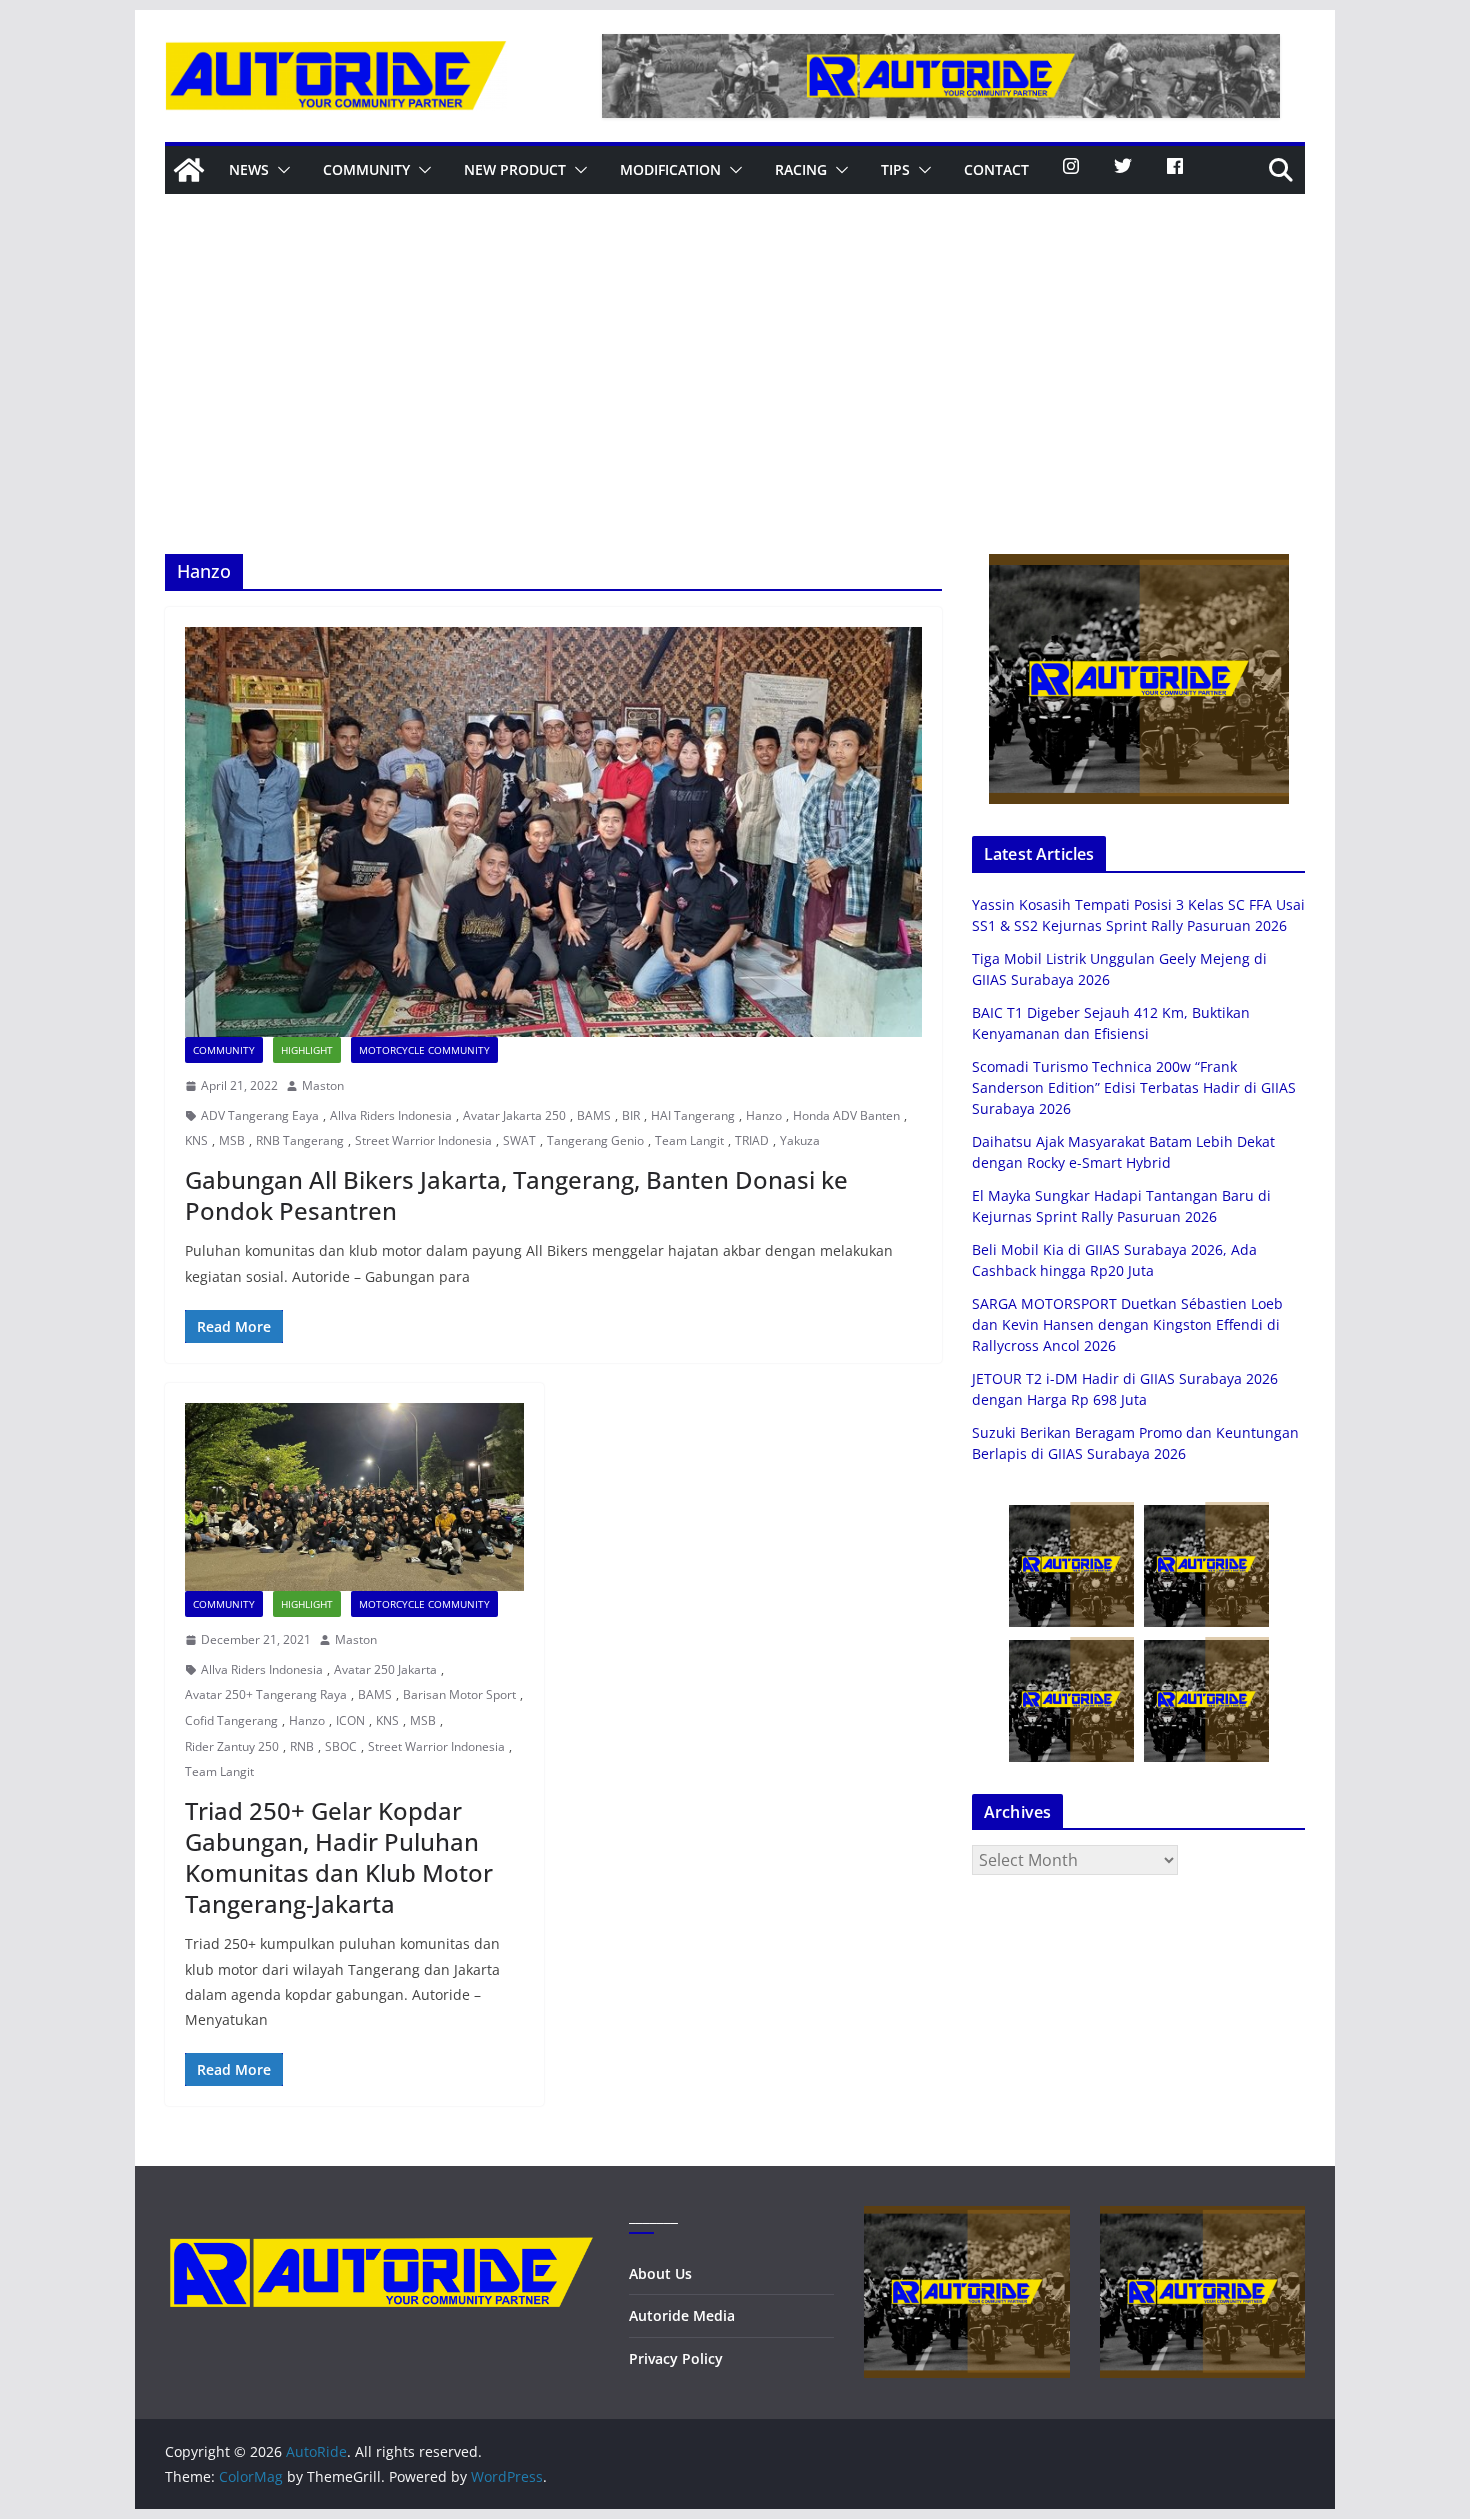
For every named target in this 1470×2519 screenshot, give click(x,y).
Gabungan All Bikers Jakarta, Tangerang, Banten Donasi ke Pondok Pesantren (516, 1195)
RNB (302, 1746)
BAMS (594, 1115)
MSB (232, 1140)
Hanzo (764, 1115)
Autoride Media (682, 2315)
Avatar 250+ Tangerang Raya (266, 1694)
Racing (801, 169)
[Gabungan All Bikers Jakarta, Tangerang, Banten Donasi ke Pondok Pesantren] (553, 832)
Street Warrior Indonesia (423, 1140)
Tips (895, 169)
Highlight (307, 1050)
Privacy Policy (676, 2358)
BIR (631, 1115)
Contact (996, 169)
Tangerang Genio (595, 1140)
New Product (515, 169)
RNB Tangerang (300, 1140)
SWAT (519, 1140)
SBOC (341, 1746)
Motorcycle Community (424, 1050)
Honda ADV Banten (846, 1115)
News (249, 169)
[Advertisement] (735, 404)
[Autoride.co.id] (381, 2218)
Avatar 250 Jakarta (385, 1669)
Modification (670, 169)
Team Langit (689, 1140)
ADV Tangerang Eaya (260, 1115)
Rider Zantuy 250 (232, 1746)
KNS (196, 1140)
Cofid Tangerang (231, 1720)
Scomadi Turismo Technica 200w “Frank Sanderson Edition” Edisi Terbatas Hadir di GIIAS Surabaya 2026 (1134, 1087)
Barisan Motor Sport (459, 1694)
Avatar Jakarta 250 (514, 1115)
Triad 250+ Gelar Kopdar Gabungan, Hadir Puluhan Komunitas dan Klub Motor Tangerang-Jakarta (339, 1857)
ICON (350, 1720)
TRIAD (752, 1140)
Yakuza (800, 1140)
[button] (280, 170)
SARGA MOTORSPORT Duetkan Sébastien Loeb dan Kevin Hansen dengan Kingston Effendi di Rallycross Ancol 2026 (1127, 1324)
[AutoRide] (189, 170)
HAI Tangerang (693, 1115)
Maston (323, 1085)
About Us (660, 2273)
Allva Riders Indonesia (391, 1115)
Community (366, 169)
